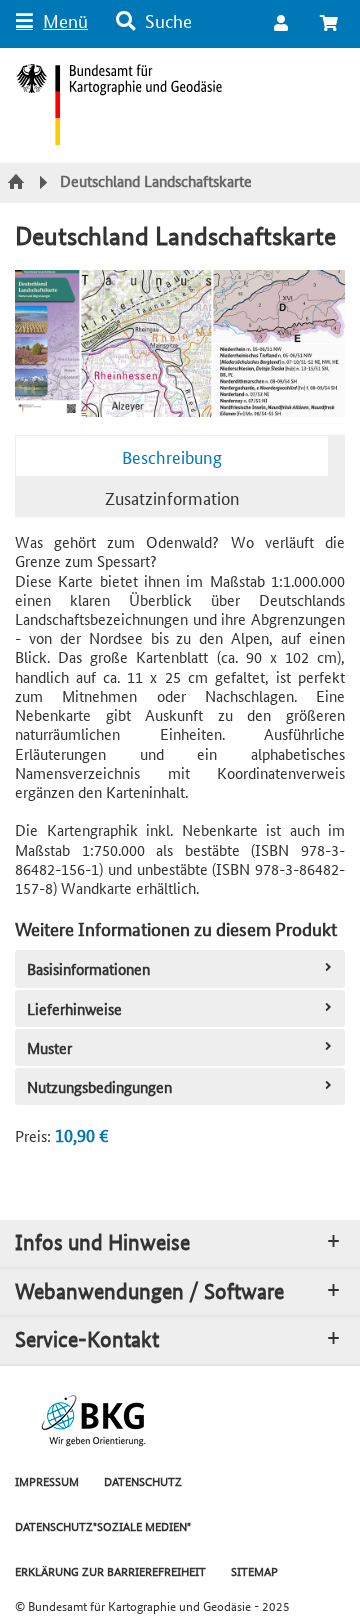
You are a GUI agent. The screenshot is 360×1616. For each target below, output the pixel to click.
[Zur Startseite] (18, 183)
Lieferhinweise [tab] (74, 1008)
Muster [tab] (49, 1047)
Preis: (33, 1135)
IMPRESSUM (47, 1480)
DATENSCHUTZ (143, 1480)
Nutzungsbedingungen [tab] (99, 1086)
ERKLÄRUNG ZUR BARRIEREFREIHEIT (110, 1570)
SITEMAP (254, 1570)
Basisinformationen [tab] (88, 968)
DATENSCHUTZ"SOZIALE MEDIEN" (103, 1525)
